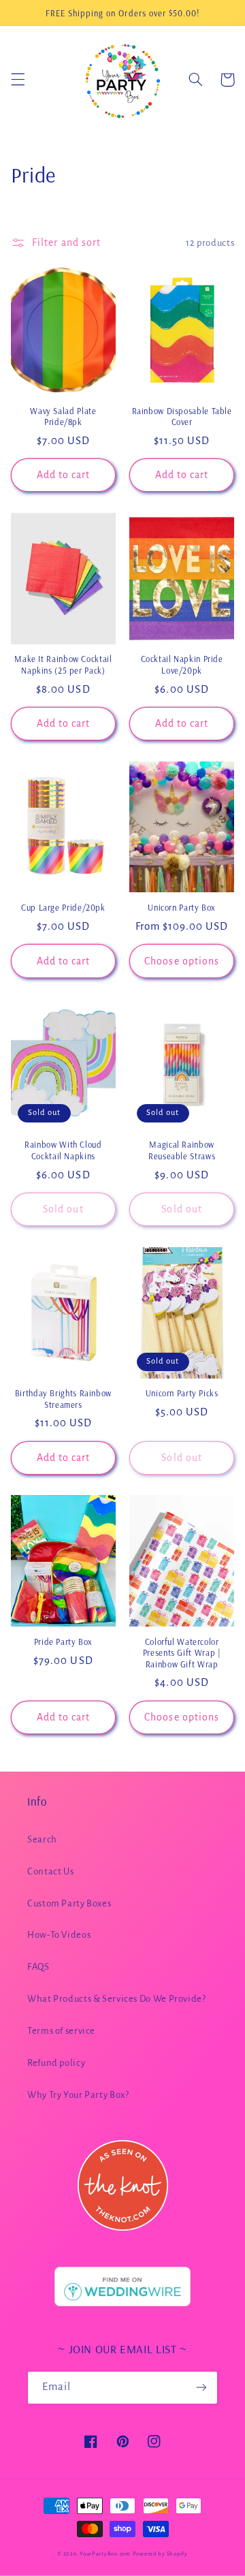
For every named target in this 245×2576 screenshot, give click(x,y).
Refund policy (56, 2063)
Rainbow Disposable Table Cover (182, 416)
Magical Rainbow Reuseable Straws (182, 1150)
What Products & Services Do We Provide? (117, 1999)
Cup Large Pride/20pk (63, 907)
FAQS (38, 1967)
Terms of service (61, 2031)
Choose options (182, 961)
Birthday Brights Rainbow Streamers (63, 1398)
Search (42, 1839)
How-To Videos (59, 1935)
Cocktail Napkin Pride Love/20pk (182, 664)
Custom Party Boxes (69, 1903)
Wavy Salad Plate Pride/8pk (63, 416)
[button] (18, 80)
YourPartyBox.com (105, 2554)
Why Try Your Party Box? (78, 2095)
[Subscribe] (201, 2388)
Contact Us (50, 1871)
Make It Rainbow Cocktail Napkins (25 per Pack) (63, 664)
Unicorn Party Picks (182, 1393)
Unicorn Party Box (182, 907)
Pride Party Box (63, 1642)
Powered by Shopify (160, 2554)
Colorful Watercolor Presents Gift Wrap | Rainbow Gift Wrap (182, 1653)
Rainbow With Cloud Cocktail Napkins (63, 1150)
